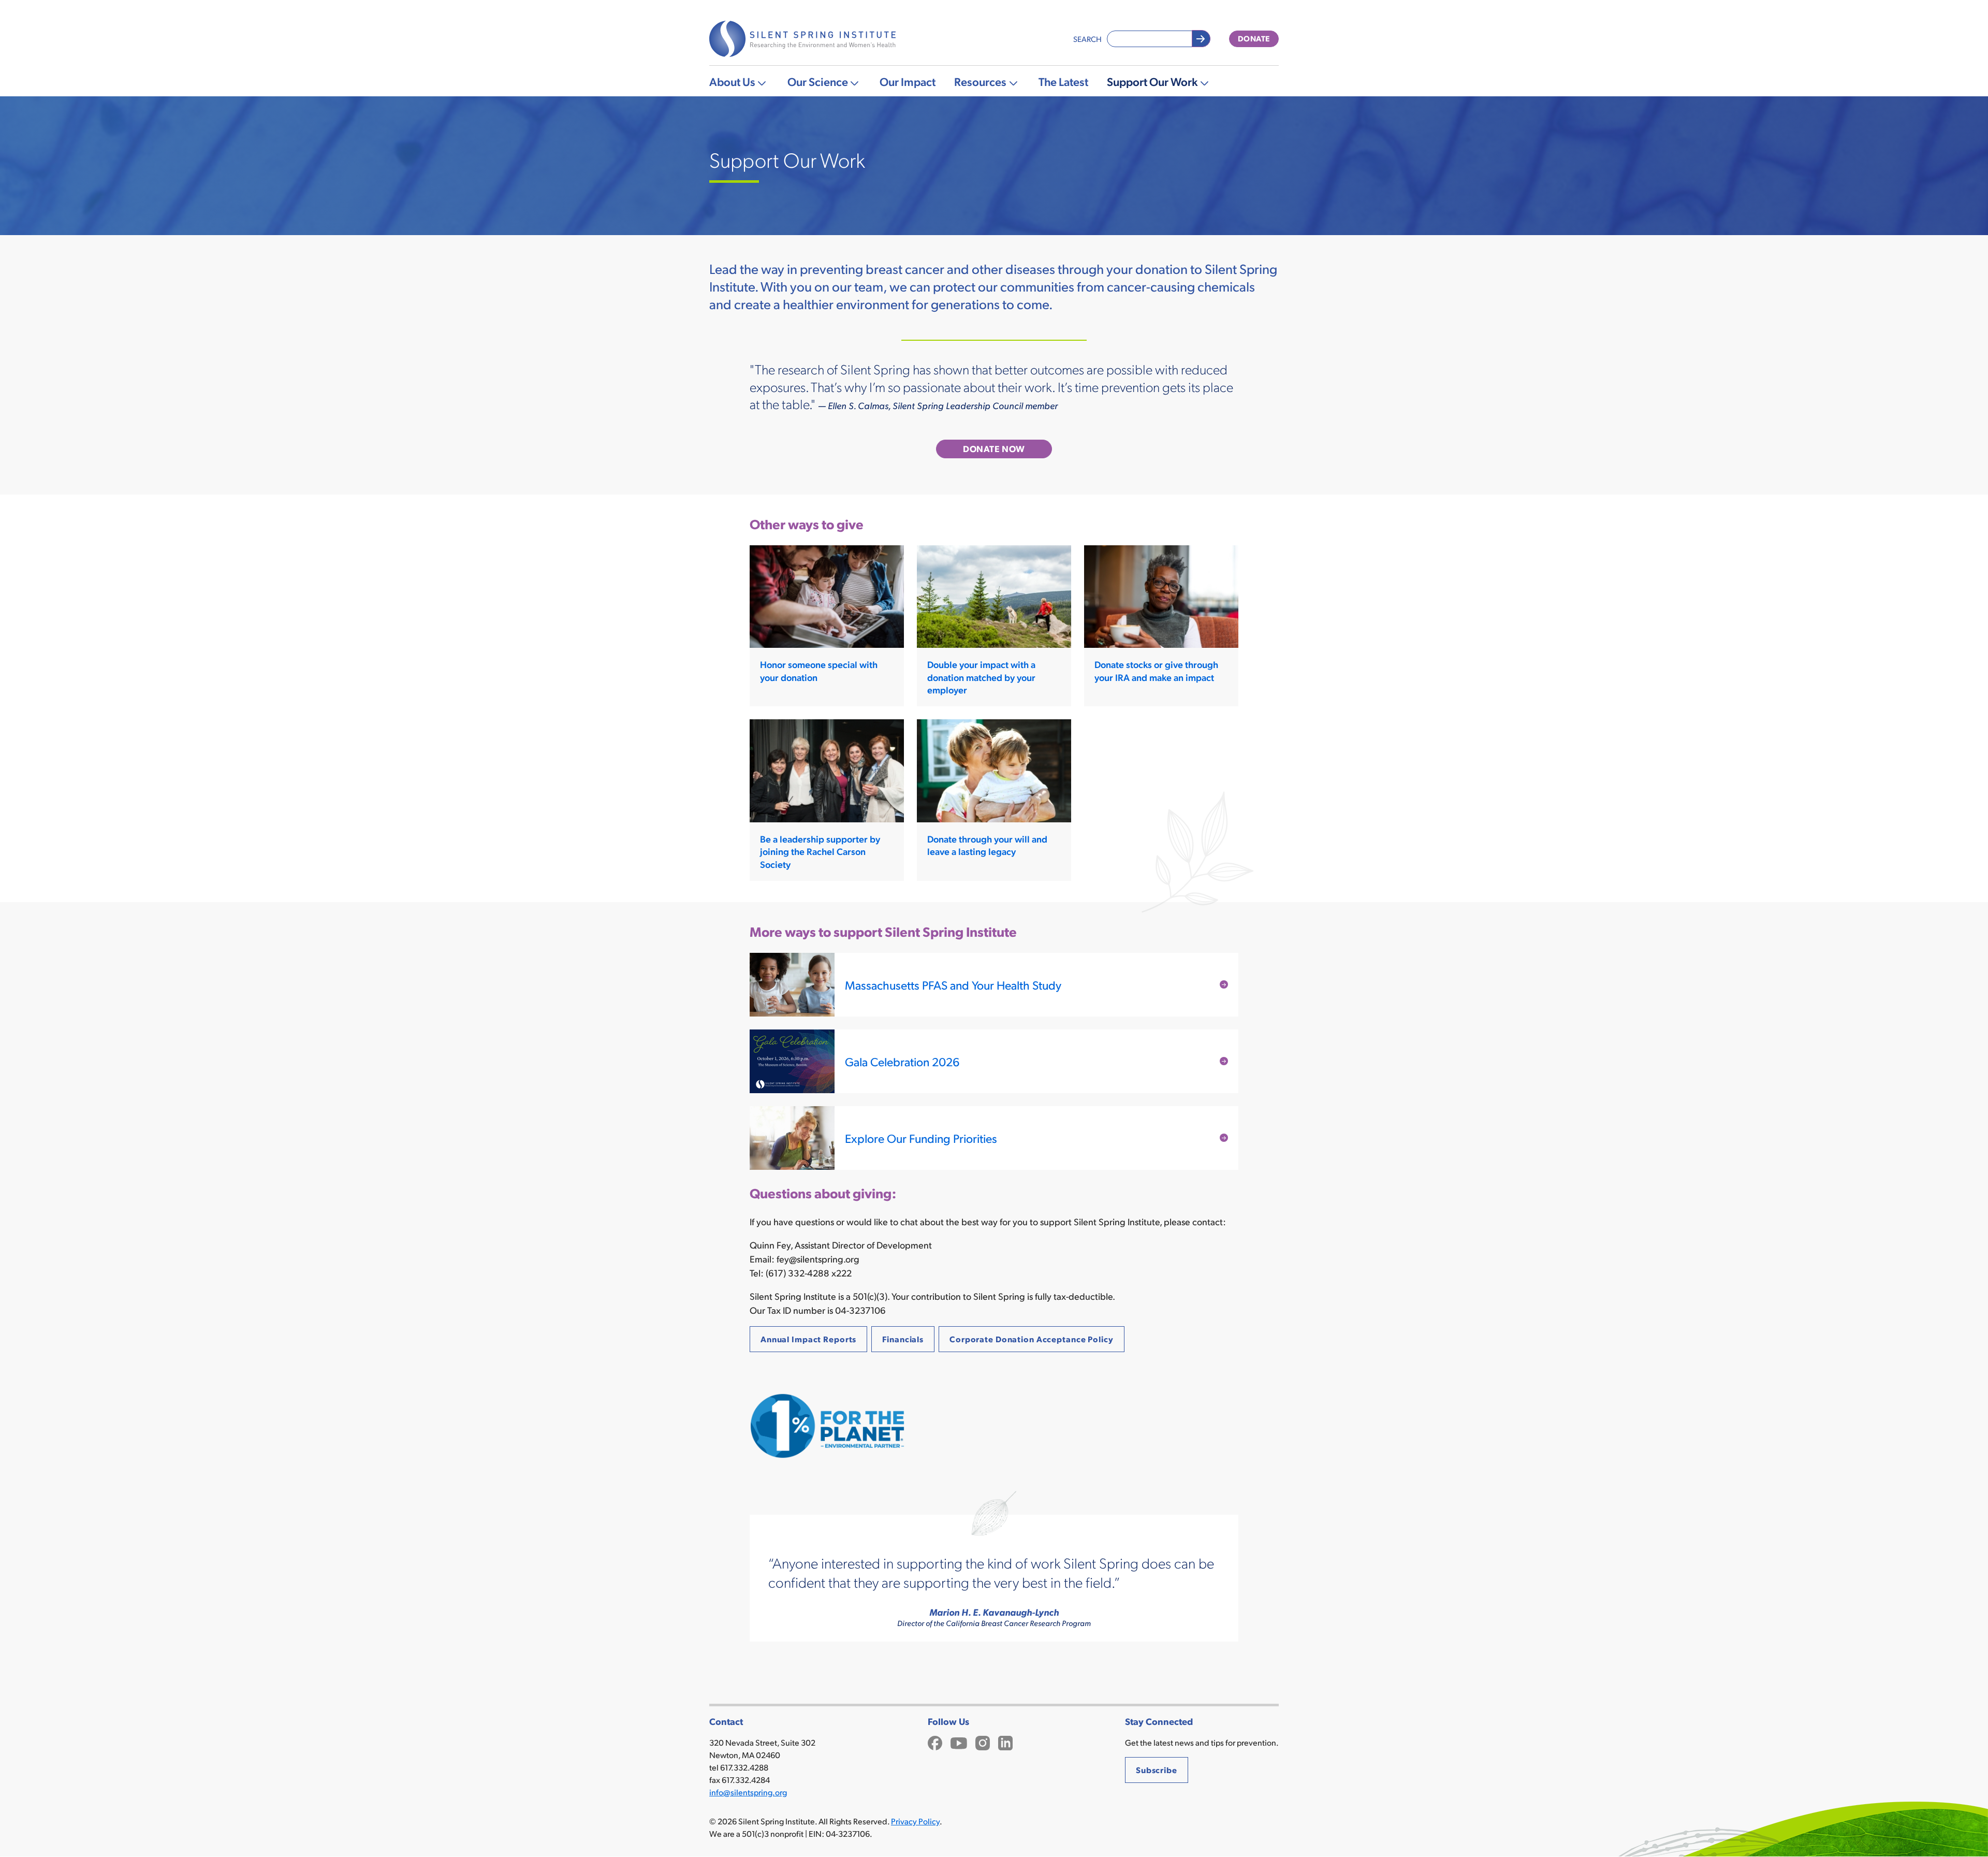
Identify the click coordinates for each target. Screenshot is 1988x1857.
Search (1087, 39)
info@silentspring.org (748, 1792)
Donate (1254, 38)
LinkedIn (1005, 1742)
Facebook (935, 1742)
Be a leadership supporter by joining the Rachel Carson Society (820, 851)
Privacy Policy (915, 1821)
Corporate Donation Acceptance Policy (1032, 1339)
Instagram (983, 1742)
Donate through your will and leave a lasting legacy (987, 845)
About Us (732, 81)
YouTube (959, 1742)
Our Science (818, 81)
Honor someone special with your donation (819, 670)
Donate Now (994, 448)
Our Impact (908, 81)
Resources (980, 81)
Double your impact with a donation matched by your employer (981, 677)
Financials (903, 1339)
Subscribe (1157, 1770)
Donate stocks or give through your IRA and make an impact (1156, 670)
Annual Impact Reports (808, 1339)
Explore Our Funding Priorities (921, 1138)
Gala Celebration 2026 (902, 1061)
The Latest (1063, 81)
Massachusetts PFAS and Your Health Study (953, 985)
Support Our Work (1152, 81)
